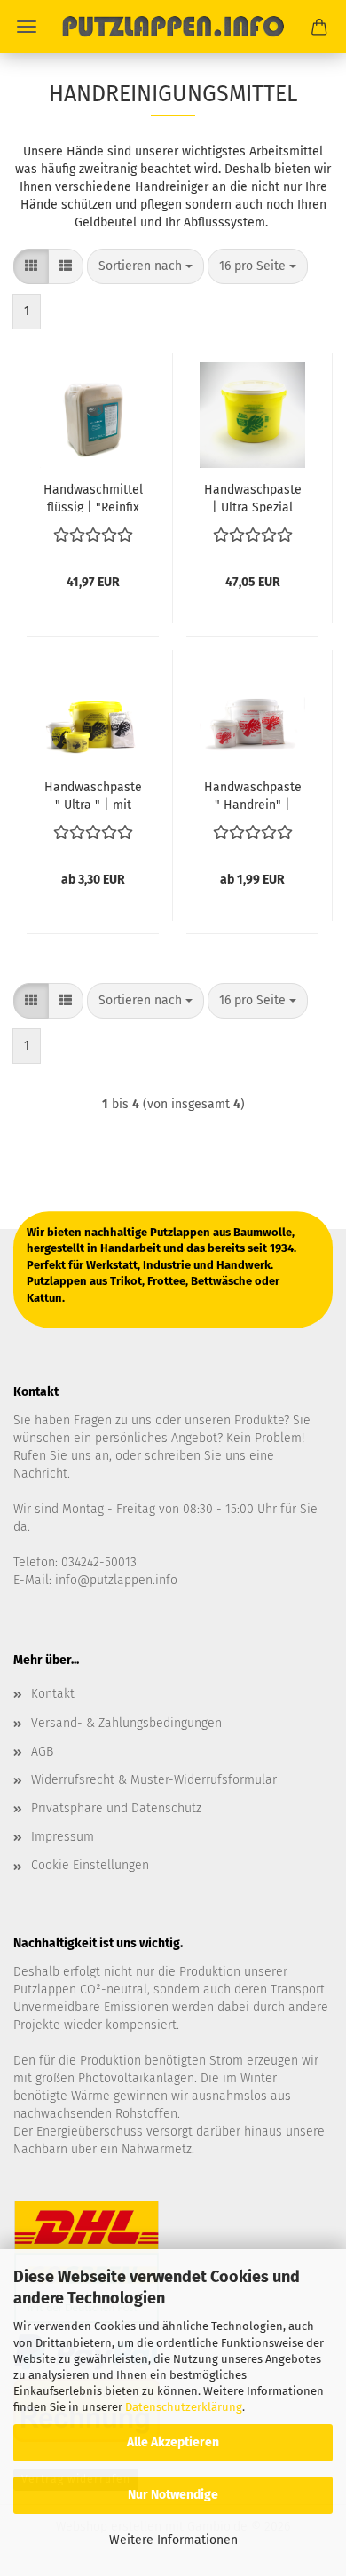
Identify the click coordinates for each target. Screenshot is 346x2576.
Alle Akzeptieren (173, 2442)
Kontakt (53, 1694)
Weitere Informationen (173, 2540)
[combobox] (145, 266)
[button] (31, 266)
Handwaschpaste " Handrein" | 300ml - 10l (253, 795)
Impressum (63, 1837)
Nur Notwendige (173, 2495)
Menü (27, 27)
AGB (42, 1752)
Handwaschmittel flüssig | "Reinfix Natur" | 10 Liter (93, 497)
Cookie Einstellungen (90, 1865)
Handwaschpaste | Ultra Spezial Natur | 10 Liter (253, 497)
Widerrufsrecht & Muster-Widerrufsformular (154, 1780)
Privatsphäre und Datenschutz (116, 1808)
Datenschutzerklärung (184, 2407)
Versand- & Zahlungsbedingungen (126, 1723)
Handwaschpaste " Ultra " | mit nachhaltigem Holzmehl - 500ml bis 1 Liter (93, 795)
